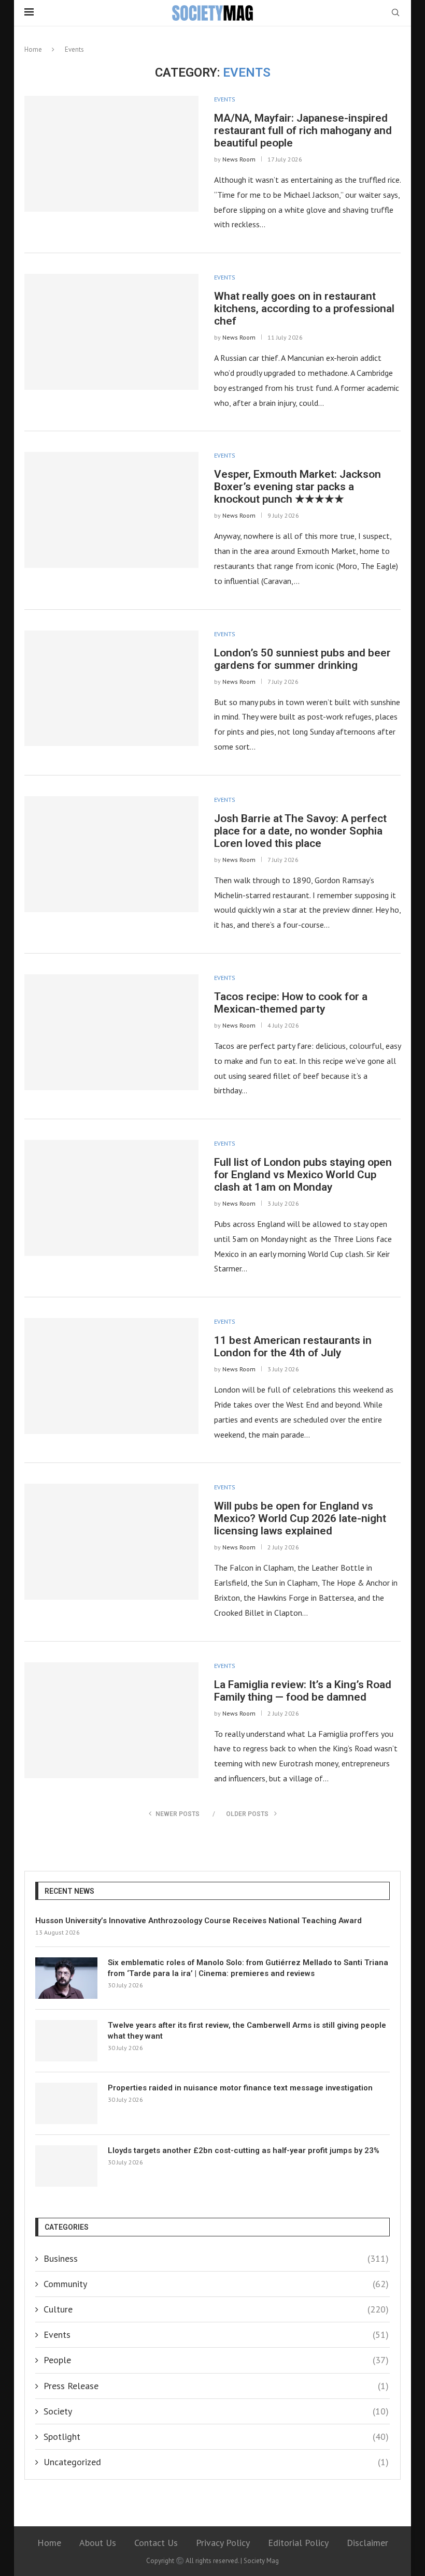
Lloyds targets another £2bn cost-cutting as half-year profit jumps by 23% (244, 2150)
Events (225, 99)
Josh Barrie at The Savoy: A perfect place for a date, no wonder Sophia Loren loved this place (300, 831)
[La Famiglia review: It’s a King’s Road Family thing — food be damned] (111, 1720)
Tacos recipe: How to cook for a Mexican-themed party (291, 1003)
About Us (98, 2543)
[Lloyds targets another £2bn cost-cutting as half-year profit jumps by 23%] (66, 2166)
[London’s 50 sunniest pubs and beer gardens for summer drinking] (111, 689)
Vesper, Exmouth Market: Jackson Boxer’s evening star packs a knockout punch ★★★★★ (297, 487)
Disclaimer (367, 2543)
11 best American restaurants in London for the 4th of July (293, 1346)
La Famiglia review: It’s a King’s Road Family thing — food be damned (303, 1691)
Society (216, 2411)
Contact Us (156, 2543)
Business (216, 2258)
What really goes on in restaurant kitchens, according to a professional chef (304, 309)
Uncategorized (216, 2462)
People (216, 2360)
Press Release (216, 2386)
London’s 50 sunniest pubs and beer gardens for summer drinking (302, 659)
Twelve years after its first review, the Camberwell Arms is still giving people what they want (247, 2031)
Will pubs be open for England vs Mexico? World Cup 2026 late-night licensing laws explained (300, 1518)
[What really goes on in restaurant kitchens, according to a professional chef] (111, 332)
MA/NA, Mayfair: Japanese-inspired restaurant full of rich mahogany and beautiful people (303, 130)
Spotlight (216, 2436)
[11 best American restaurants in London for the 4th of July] (111, 1376)
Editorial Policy (298, 2543)
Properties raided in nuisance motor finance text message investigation (240, 2088)
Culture (216, 2309)
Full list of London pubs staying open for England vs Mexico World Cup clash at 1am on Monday (303, 1175)
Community (216, 2284)
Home (33, 49)
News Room (239, 159)
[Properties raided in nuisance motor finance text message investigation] (66, 2103)
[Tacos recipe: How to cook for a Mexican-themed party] (111, 1032)
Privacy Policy (223, 2543)
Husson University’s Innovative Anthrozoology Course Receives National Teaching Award (199, 1921)
